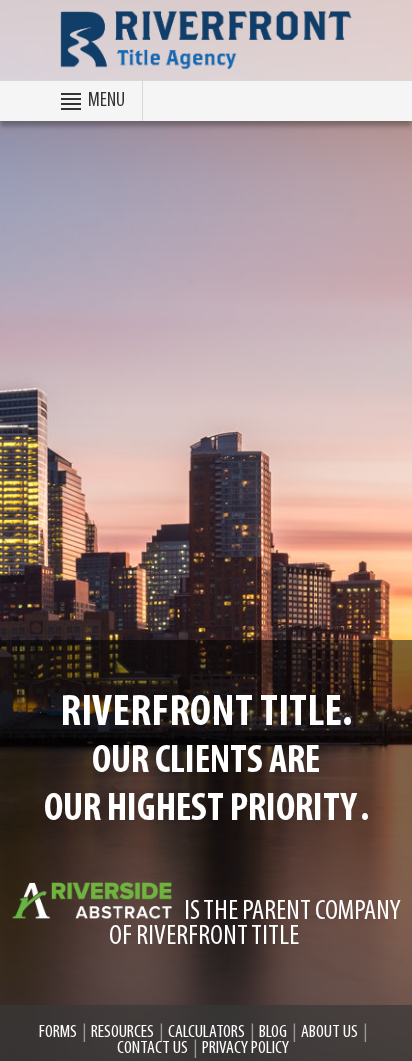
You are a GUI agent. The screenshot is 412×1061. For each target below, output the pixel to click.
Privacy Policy (245, 1049)
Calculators (206, 1033)
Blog (273, 1033)
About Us (329, 1033)
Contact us (152, 1049)
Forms (58, 1033)
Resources (122, 1033)
